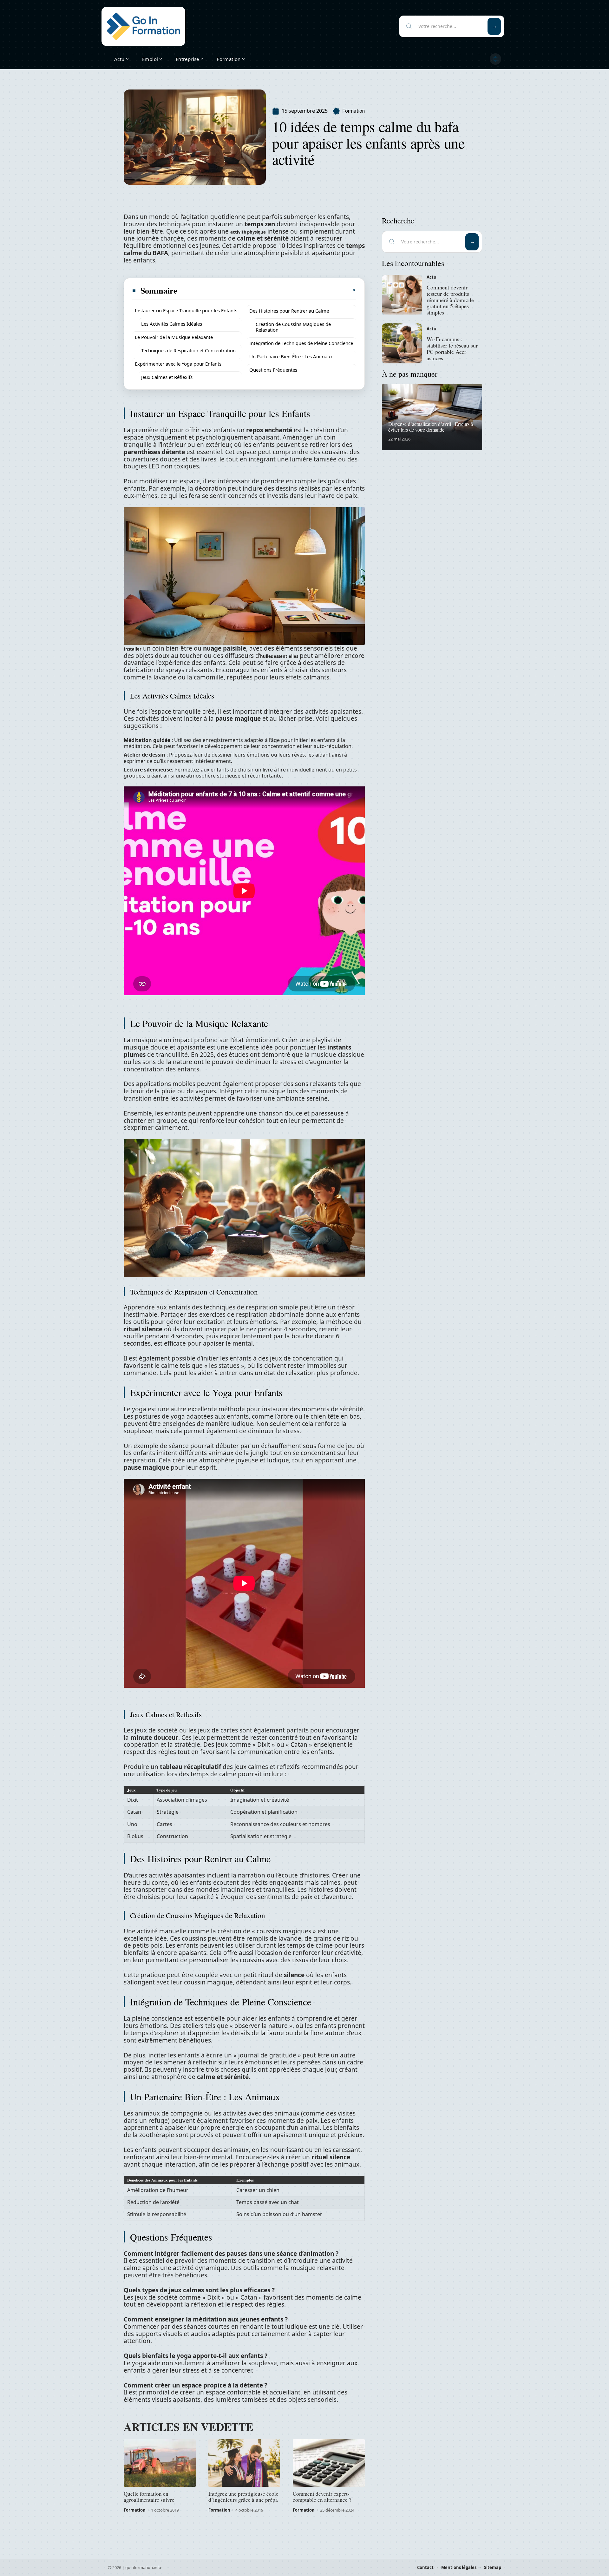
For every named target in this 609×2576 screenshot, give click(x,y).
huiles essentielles (279, 656)
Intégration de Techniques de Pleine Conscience (301, 343)
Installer (133, 649)
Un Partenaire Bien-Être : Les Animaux (291, 356)
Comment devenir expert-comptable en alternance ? (322, 2497)
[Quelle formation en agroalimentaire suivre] (160, 2463)
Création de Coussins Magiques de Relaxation (293, 327)
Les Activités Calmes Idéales (172, 324)
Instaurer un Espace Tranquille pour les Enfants (186, 310)
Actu (432, 277)
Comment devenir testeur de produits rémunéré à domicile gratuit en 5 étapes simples (450, 300)
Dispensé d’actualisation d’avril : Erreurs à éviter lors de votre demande (431, 427)
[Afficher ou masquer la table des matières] (267, 290)
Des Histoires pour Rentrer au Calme (289, 311)
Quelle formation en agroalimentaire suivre (149, 2497)
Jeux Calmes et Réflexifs (167, 377)
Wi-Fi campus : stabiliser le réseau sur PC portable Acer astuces (452, 348)
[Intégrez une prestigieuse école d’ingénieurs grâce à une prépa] (244, 2463)
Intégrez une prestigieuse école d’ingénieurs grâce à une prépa (243, 2497)
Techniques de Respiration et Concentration (188, 350)
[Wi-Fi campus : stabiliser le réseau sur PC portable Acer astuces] (402, 343)
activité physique (248, 232)
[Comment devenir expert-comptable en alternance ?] (329, 2463)
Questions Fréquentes (273, 370)
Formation (354, 111)
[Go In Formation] (143, 26)
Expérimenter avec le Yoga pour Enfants (178, 364)
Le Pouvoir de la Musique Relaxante (174, 337)
